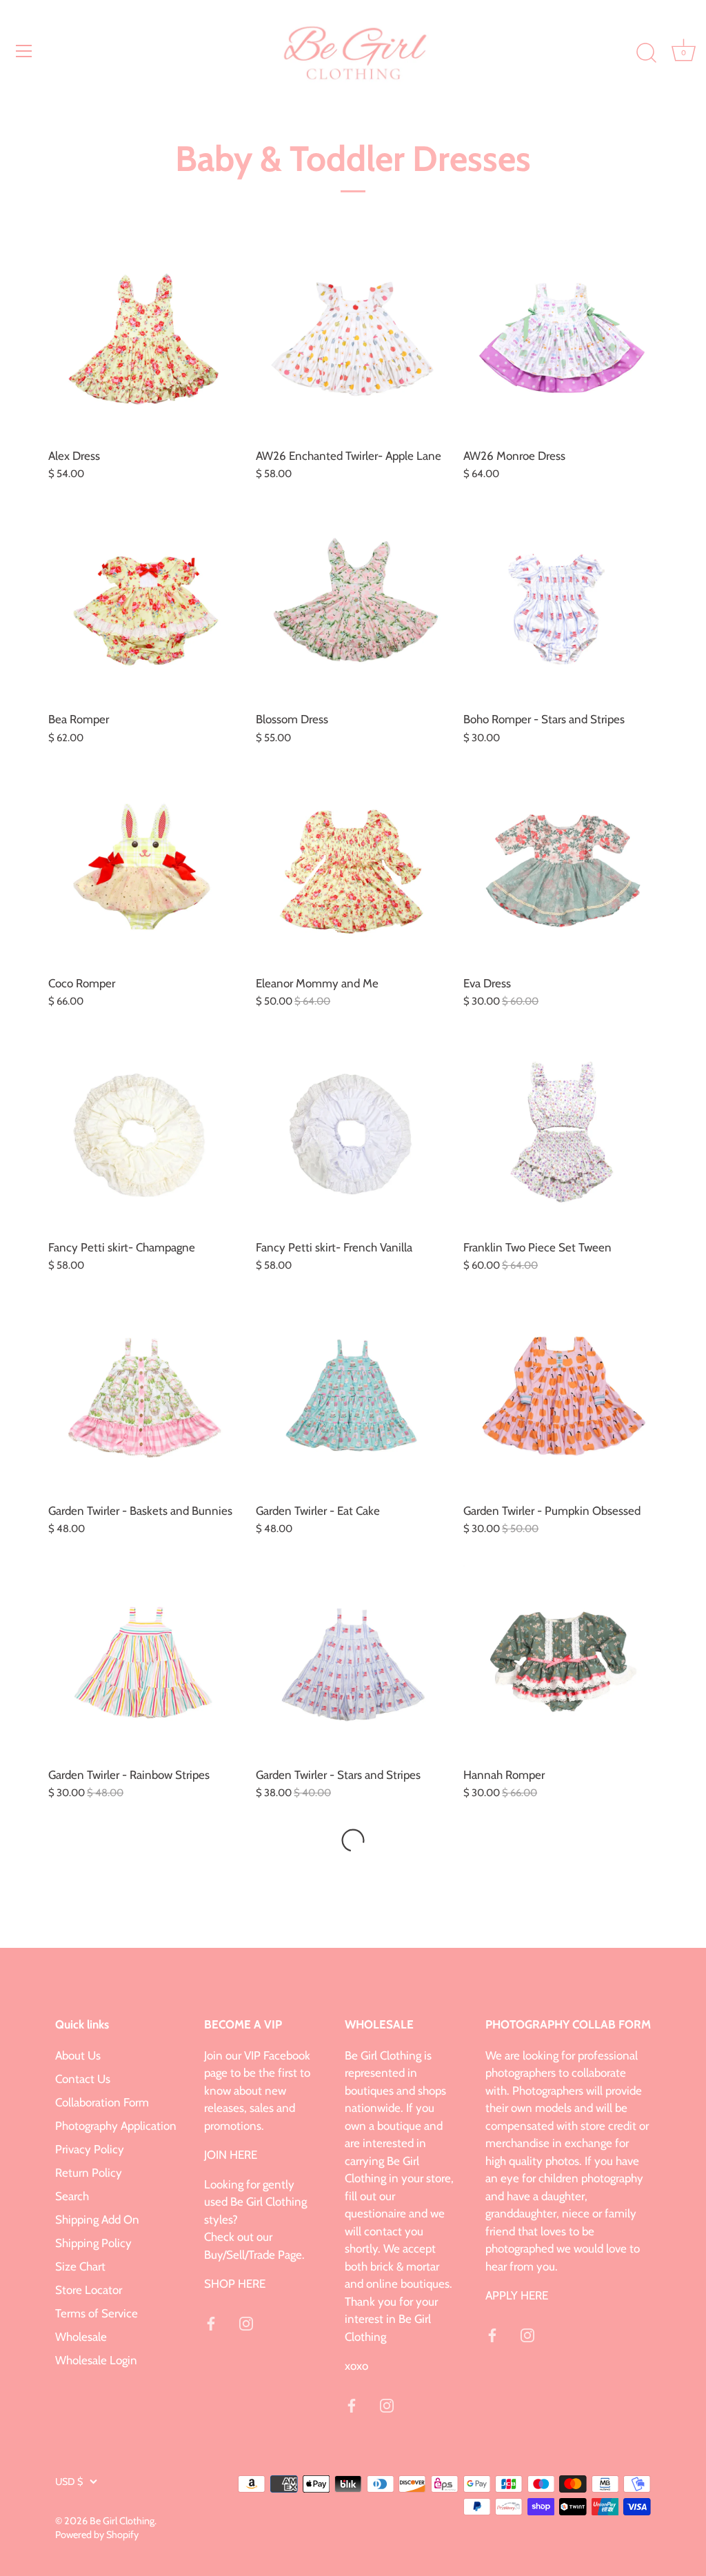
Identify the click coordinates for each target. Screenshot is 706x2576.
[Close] (543, 1127)
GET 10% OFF (353, 1410)
